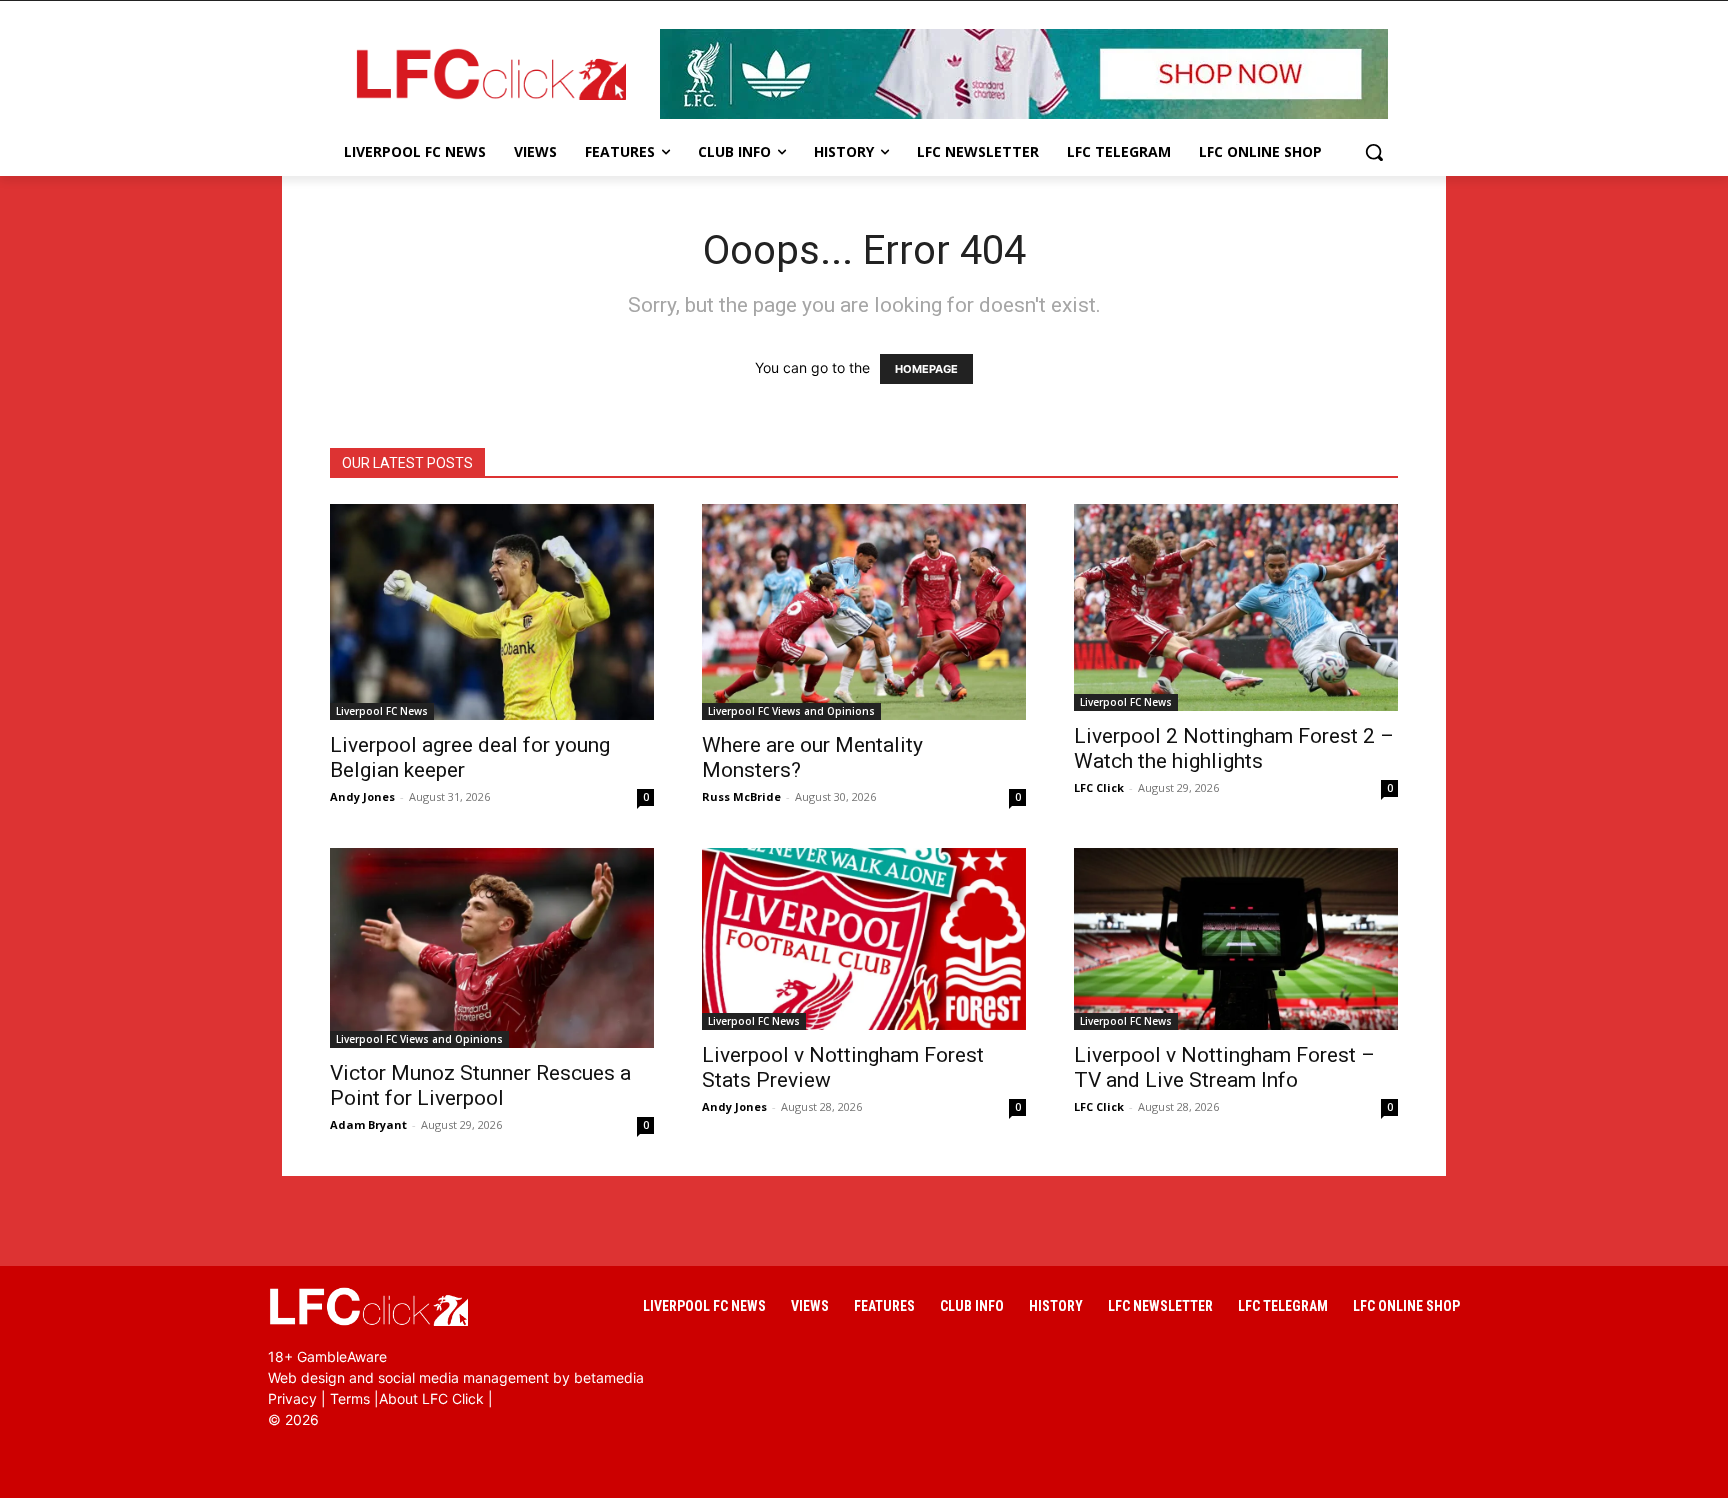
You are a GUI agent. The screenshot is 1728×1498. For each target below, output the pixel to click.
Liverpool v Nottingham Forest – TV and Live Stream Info (1224, 1067)
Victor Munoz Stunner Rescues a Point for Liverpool (480, 1085)
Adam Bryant (368, 1124)
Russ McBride (741, 796)
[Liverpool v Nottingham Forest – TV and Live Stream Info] (1236, 939)
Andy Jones (362, 796)
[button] (1374, 152)
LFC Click (1099, 787)
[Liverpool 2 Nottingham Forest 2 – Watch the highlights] (1236, 607)
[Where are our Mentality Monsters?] (864, 612)
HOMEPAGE (926, 369)
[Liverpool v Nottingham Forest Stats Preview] (864, 939)
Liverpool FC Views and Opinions (791, 711)
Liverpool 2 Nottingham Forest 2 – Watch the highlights (1234, 748)
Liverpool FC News (382, 711)
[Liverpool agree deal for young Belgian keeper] (492, 612)
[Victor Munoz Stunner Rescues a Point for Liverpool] (492, 948)
